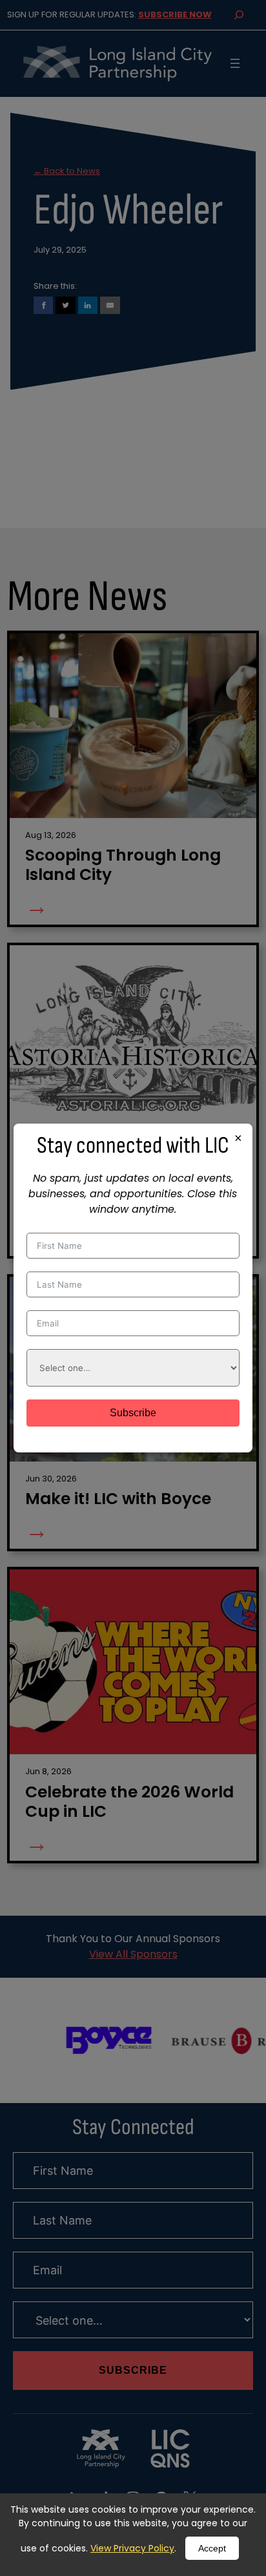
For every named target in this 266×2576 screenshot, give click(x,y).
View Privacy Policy (132, 2548)
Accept (212, 2548)
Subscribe (133, 1413)
